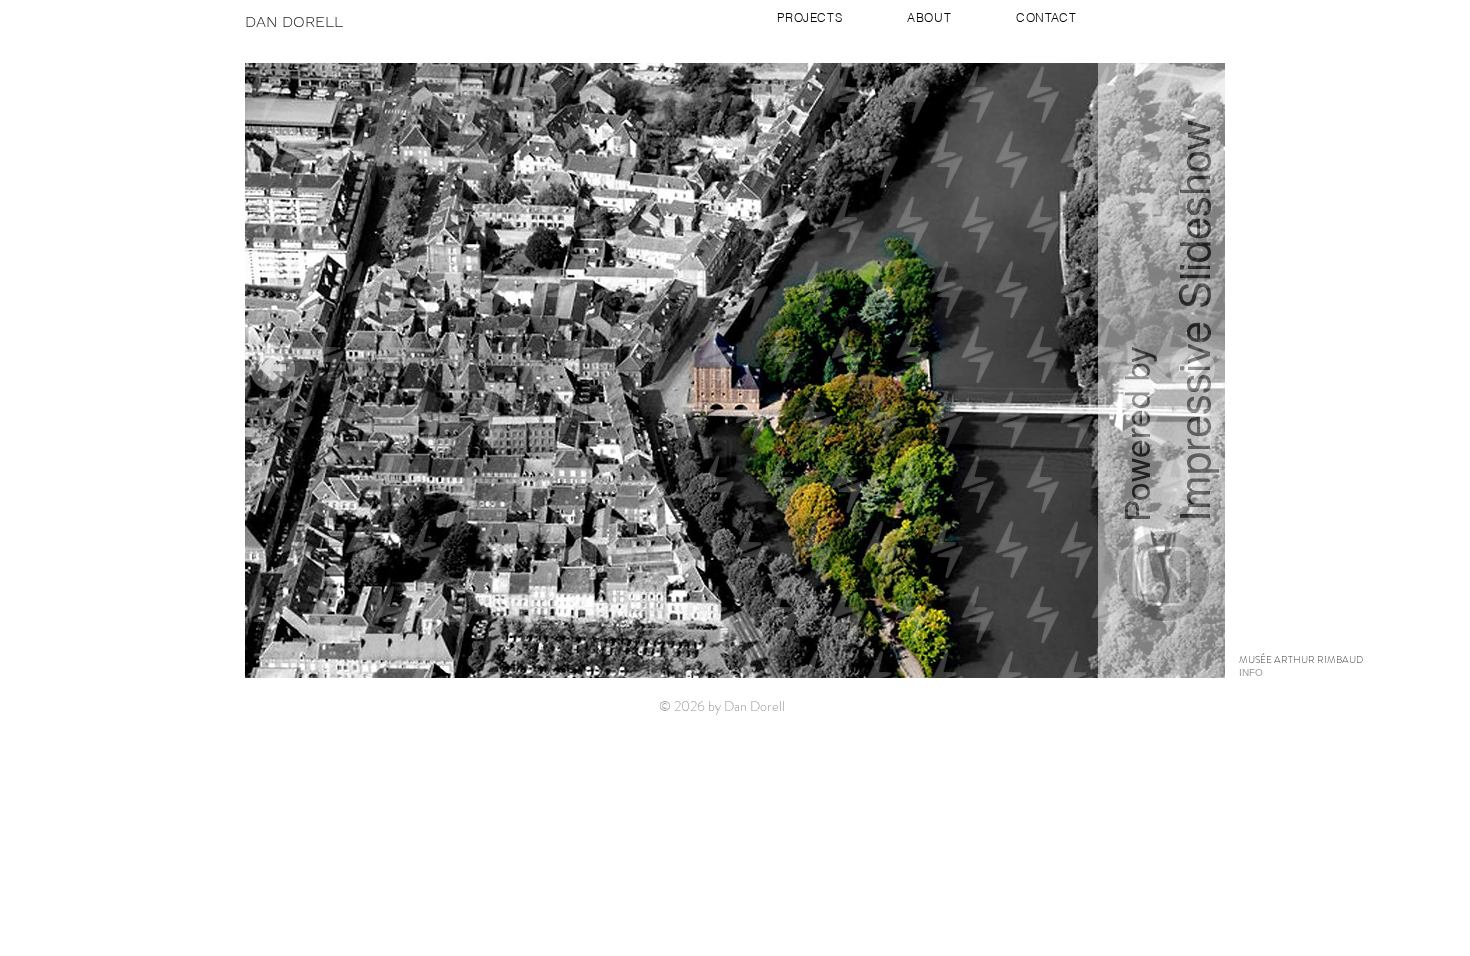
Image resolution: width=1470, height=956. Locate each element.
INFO (1251, 672)
